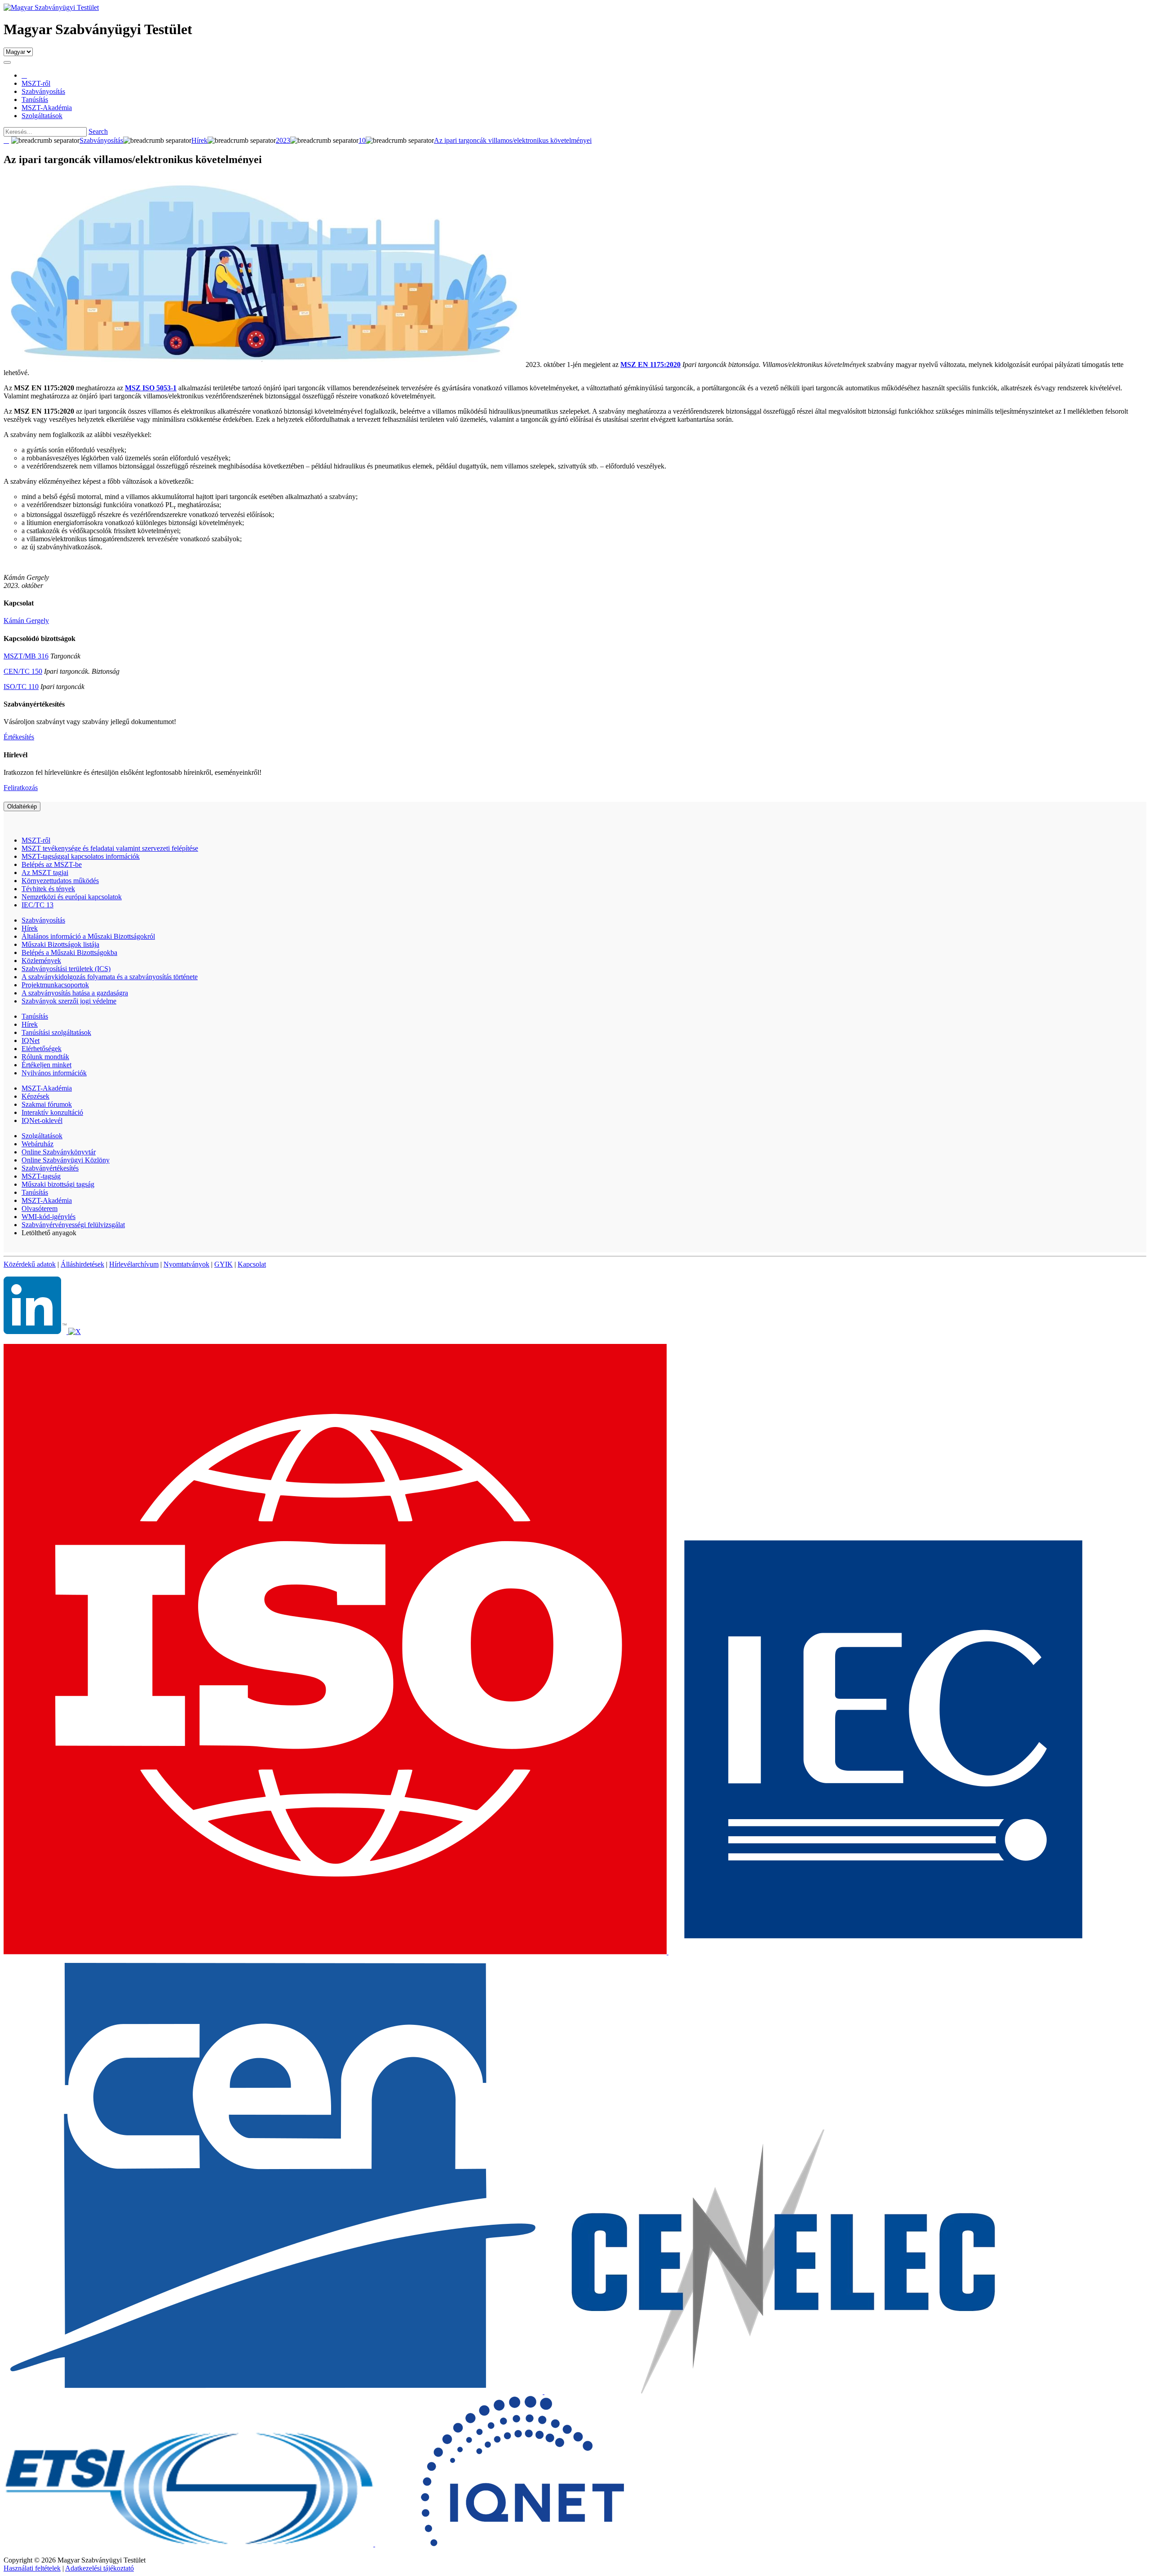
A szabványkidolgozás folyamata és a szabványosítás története (110, 977)
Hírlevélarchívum (134, 1264)
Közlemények (41, 961)
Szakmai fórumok (47, 1104)
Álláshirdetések (82, 1264)
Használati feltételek (32, 2568)
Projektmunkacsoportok (55, 985)
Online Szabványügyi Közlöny (66, 1160)
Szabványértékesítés (50, 1168)
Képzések (35, 1096)
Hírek (30, 928)
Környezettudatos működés (60, 881)
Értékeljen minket (46, 1065)
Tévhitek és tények (48, 889)
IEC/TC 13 (38, 905)
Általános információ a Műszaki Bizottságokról (88, 936)
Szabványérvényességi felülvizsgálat (73, 1225)
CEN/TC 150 (23, 671)
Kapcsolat (252, 1264)
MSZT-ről (36, 840)
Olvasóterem (40, 1208)
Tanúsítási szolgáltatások (56, 1032)
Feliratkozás (21, 788)
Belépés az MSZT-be (52, 864)
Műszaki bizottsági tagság (58, 1184)
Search (98, 131)
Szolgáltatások (42, 1136)
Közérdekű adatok (30, 1264)
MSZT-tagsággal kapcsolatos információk (81, 856)
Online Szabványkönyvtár (59, 1152)
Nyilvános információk (54, 1073)
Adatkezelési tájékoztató (100, 2568)
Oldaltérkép (22, 806)
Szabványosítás (43, 920)
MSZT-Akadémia (47, 1088)
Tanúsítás (35, 1016)
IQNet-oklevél (42, 1120)
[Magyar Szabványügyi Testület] (51, 7)
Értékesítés (19, 737)
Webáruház (38, 1144)
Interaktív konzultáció (52, 1112)
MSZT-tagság (41, 1176)
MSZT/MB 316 (26, 656)
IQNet (31, 1041)
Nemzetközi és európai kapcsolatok (72, 897)
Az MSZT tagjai (45, 873)
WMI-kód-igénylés (49, 1217)
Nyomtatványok (186, 1264)
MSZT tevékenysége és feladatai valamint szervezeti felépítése (110, 848)
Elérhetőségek (42, 1049)
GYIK (223, 1264)
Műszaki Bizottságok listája (60, 944)
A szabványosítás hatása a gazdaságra (75, 993)
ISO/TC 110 (21, 687)
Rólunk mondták (45, 1057)
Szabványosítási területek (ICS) (66, 969)
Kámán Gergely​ (26, 621)
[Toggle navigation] (7, 62)
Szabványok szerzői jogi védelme (69, 1001)
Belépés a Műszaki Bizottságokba (69, 952)
